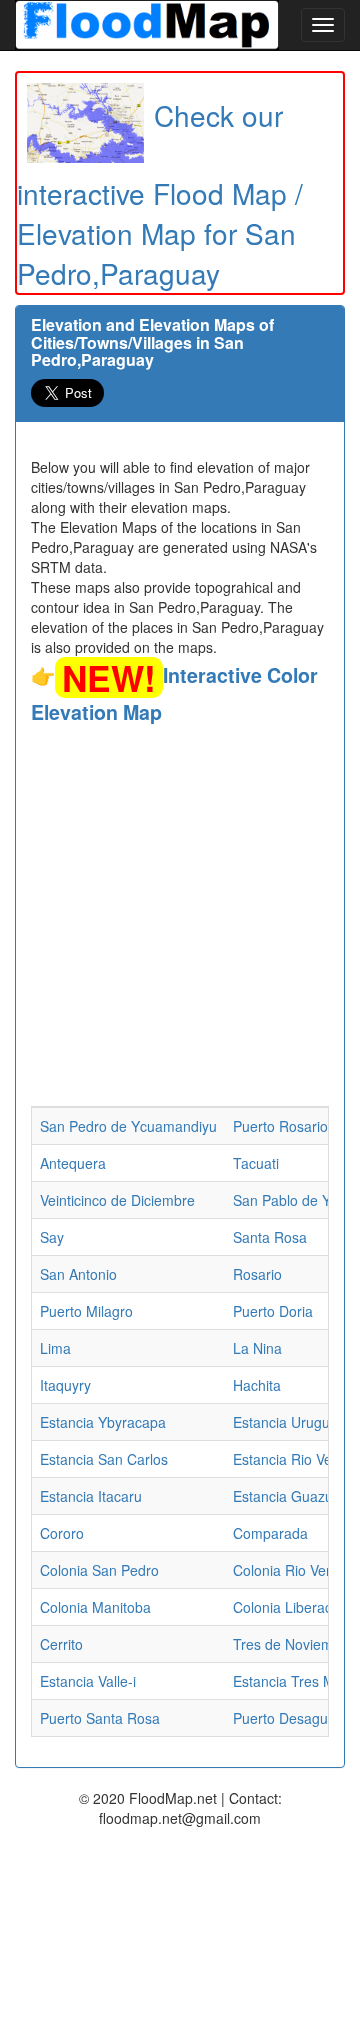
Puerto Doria (273, 1311)
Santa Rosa (270, 1237)
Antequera (73, 1163)
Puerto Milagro (86, 1311)
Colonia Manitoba (95, 1607)
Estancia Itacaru (91, 1496)
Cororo (62, 1533)
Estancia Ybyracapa (103, 1422)
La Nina (257, 1348)
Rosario (257, 1274)
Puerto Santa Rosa (100, 1718)
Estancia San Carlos (104, 1459)
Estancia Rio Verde (293, 1459)
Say (52, 1237)
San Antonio (78, 1274)
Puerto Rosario (280, 1126)
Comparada (270, 1533)
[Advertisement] (180, 916)
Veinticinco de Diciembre (117, 1200)
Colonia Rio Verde (290, 1570)
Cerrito (61, 1644)
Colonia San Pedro (99, 1570)
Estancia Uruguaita (293, 1422)
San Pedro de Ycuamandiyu (128, 1126)
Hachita (257, 1385)
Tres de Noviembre (293, 1644)
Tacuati (256, 1163)
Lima (55, 1348)
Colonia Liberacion (292, 1607)
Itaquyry (65, 1385)
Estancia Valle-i (88, 1681)
